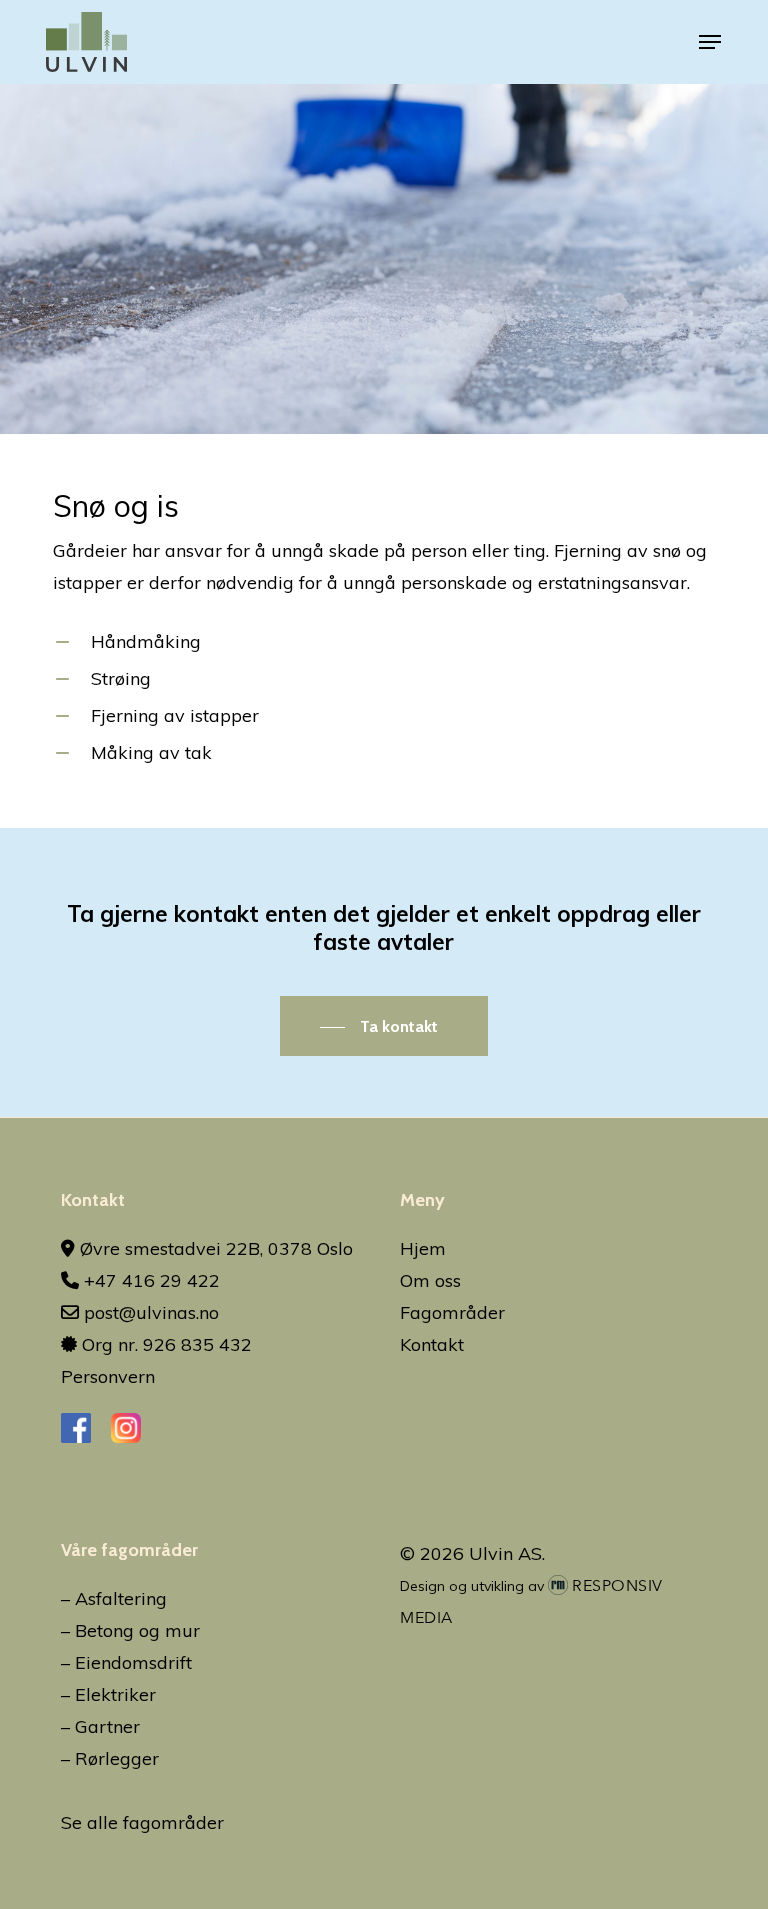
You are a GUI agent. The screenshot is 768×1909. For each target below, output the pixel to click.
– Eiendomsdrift (126, 1662)
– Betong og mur (130, 1630)
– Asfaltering (114, 1598)
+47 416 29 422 (149, 1280)
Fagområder (452, 1312)
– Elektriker (108, 1694)
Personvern (108, 1376)
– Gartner (100, 1726)
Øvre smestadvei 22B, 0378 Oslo (214, 1248)
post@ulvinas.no (149, 1312)
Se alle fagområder (142, 1822)
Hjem (423, 1248)
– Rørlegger (110, 1758)
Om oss (430, 1280)
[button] (710, 42)
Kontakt (432, 1344)
